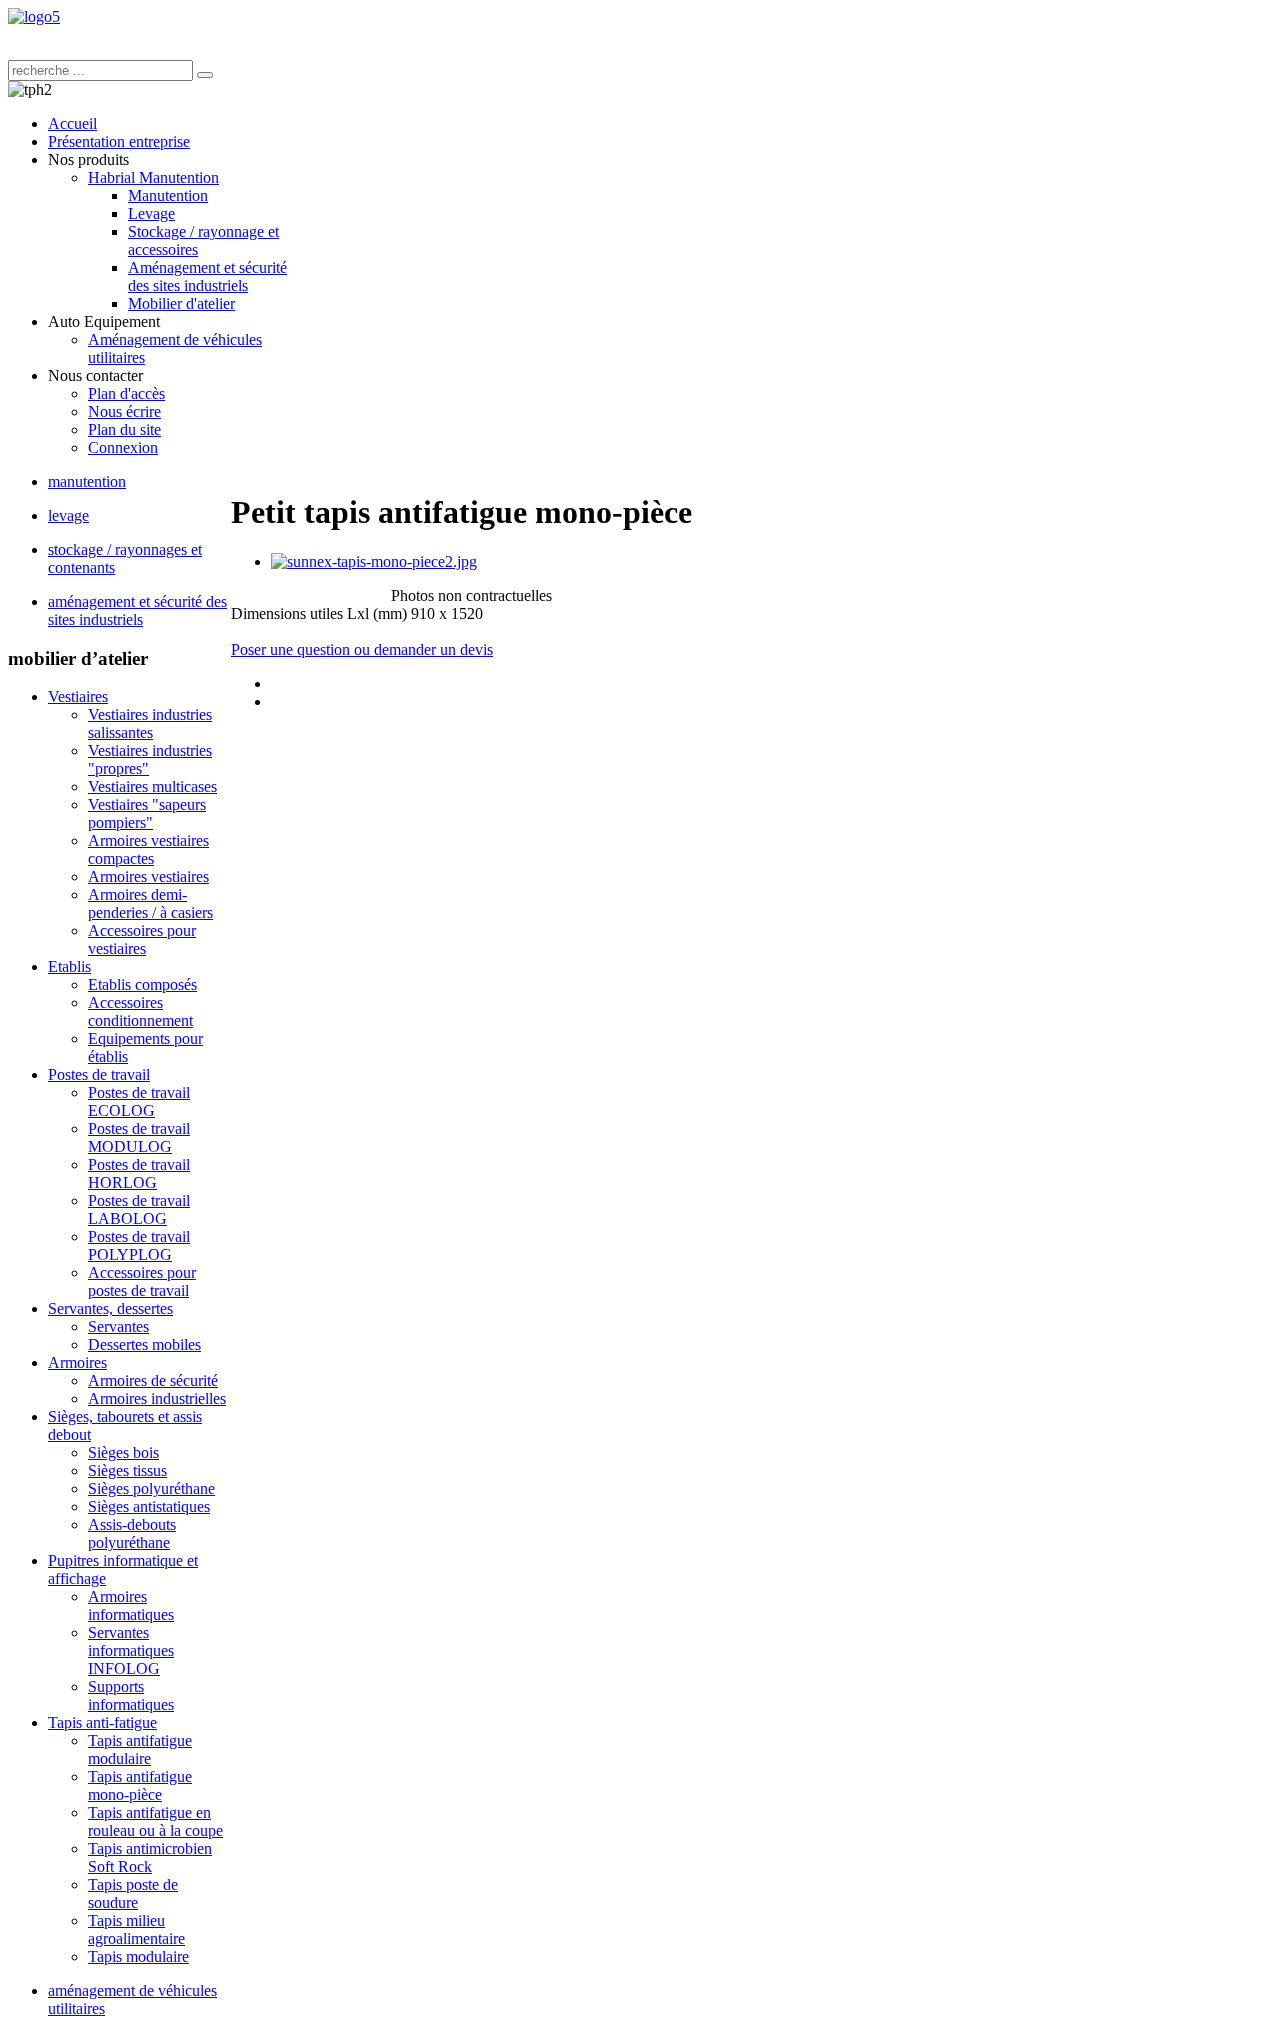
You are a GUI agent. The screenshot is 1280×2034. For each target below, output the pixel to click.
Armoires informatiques (131, 1605)
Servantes (118, 1326)
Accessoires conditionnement (140, 1011)
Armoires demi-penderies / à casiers (150, 903)
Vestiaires (78, 696)
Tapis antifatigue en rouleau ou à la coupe (155, 1821)
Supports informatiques (131, 1695)
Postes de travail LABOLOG (139, 1209)
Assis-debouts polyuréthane (132, 1533)
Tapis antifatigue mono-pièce (140, 1785)
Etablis (69, 966)
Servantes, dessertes (110, 1308)
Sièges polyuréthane (151, 1488)
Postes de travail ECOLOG (139, 1101)
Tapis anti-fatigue (102, 1722)
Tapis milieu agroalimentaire (136, 1929)
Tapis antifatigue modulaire (140, 1749)
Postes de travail (99, 1074)
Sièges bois (123, 1452)
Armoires (77, 1362)
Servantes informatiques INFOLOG (131, 1650)
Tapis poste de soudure (133, 1893)
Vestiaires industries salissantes (150, 723)
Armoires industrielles (157, 1398)
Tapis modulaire (138, 1956)
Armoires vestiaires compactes (148, 849)
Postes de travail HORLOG (139, 1173)
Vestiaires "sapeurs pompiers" (147, 813)
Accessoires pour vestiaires (142, 939)
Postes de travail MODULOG (139, 1137)
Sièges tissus (127, 1470)
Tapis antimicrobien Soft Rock (150, 1857)
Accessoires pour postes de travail (142, 1281)
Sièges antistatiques (149, 1506)
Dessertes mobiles (144, 1344)
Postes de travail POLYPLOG (139, 1245)
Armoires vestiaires (148, 876)
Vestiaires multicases (152, 786)
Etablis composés (142, 984)
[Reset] (205, 75)
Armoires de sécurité (153, 1380)
